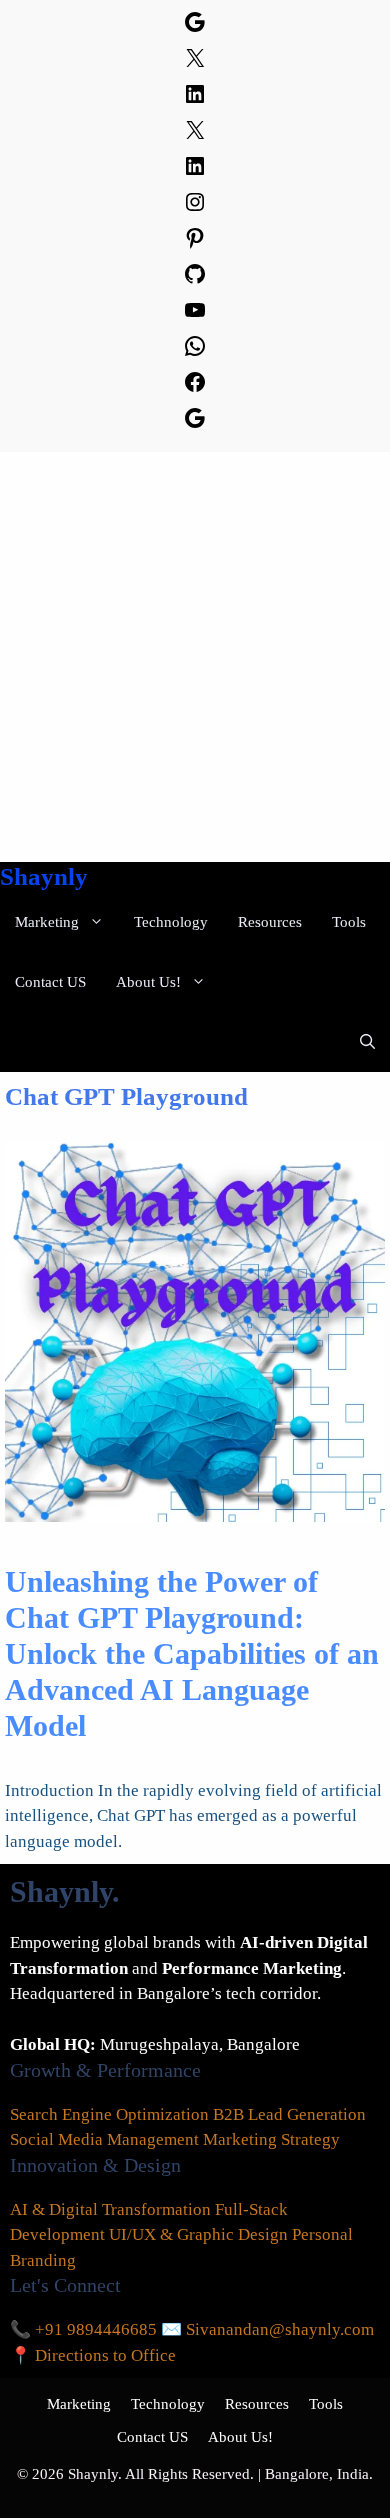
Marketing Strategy (271, 2139)
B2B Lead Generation (289, 2114)
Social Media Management (104, 2139)
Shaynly (44, 876)
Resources (270, 922)
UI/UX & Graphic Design (198, 2234)
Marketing (47, 922)
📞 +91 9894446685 (83, 2329)
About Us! (148, 982)
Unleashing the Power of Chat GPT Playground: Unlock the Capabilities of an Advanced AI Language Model (192, 1653)
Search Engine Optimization (109, 2114)
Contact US (50, 982)
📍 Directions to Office (93, 2355)
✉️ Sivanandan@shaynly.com (267, 2329)
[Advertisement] (195, 657)
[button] (367, 1042)
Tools (349, 922)
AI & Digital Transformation (110, 2209)
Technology (171, 922)
